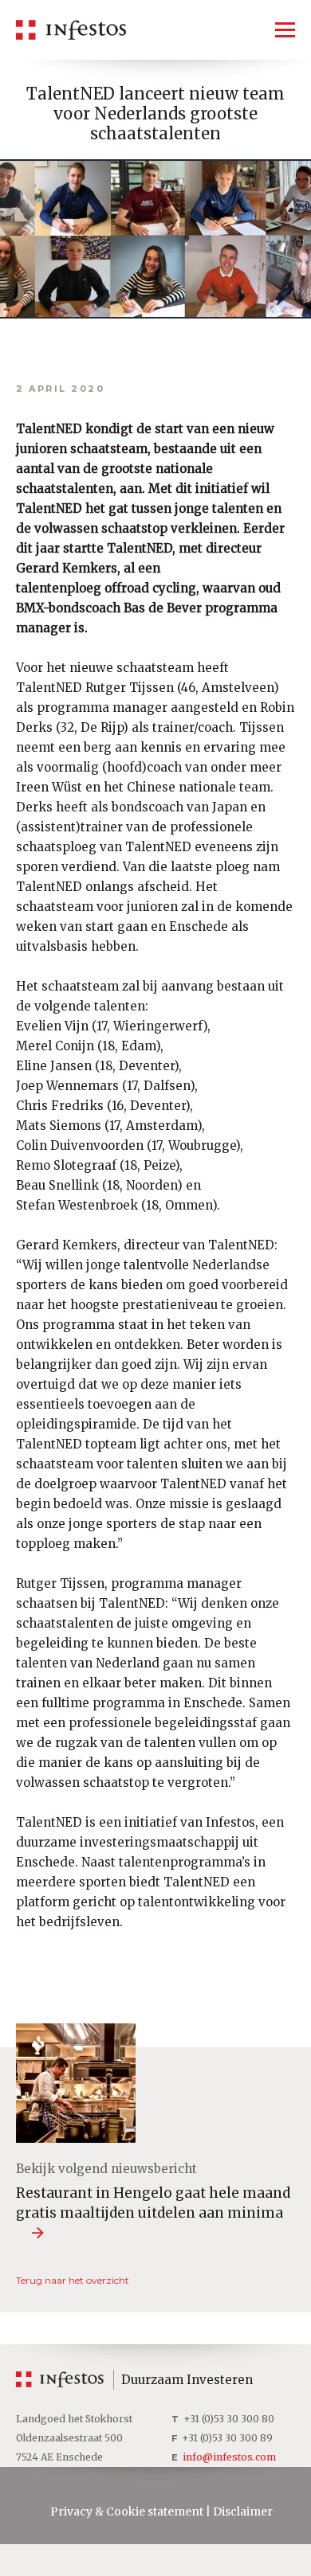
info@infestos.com (229, 2457)
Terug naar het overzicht (73, 2280)
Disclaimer (243, 2512)
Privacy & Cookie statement (127, 2512)
